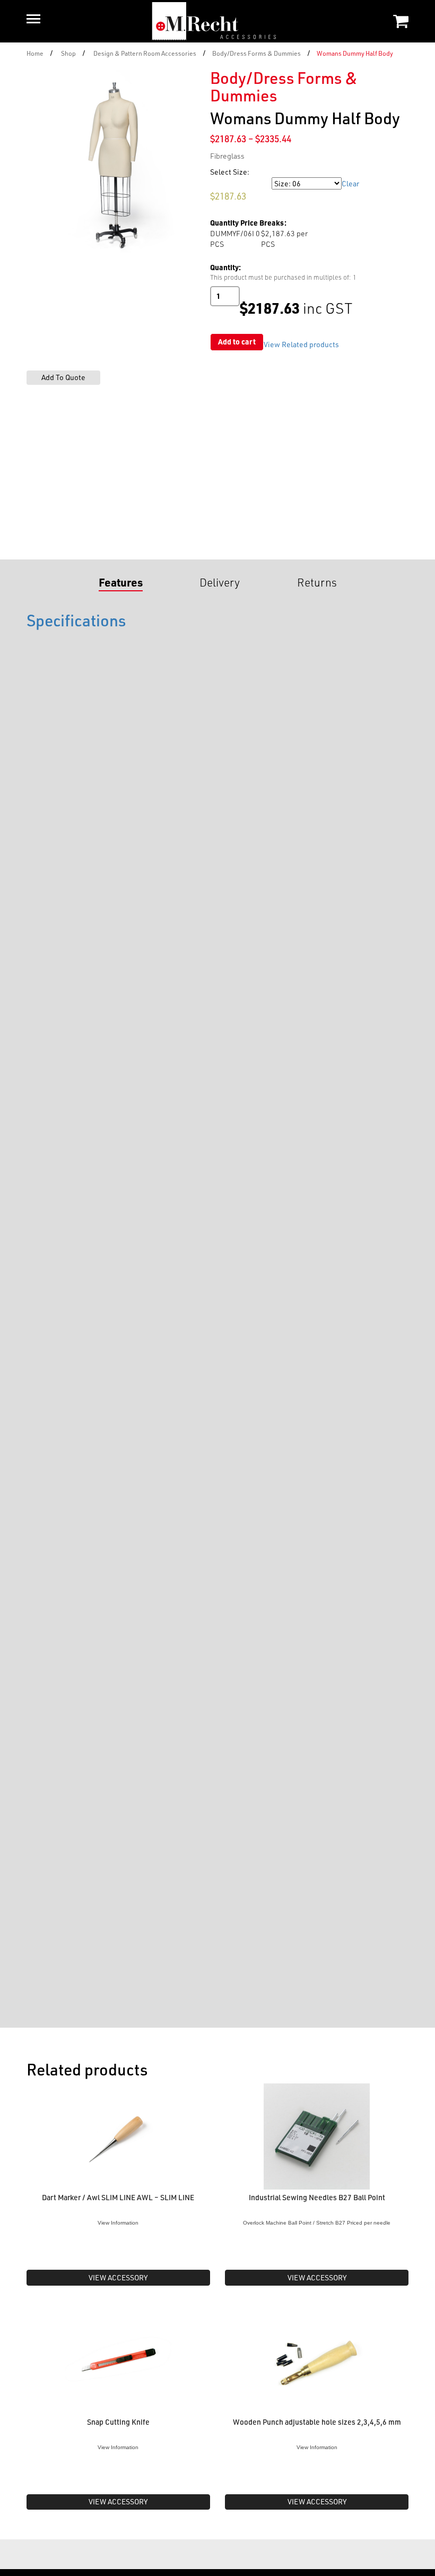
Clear (350, 183)
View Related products (301, 344)
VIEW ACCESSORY (118, 2277)
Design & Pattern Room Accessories (145, 53)
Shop (68, 53)
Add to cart (237, 342)
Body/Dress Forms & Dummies (256, 53)
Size (219, 183)
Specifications (76, 620)
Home (35, 53)
